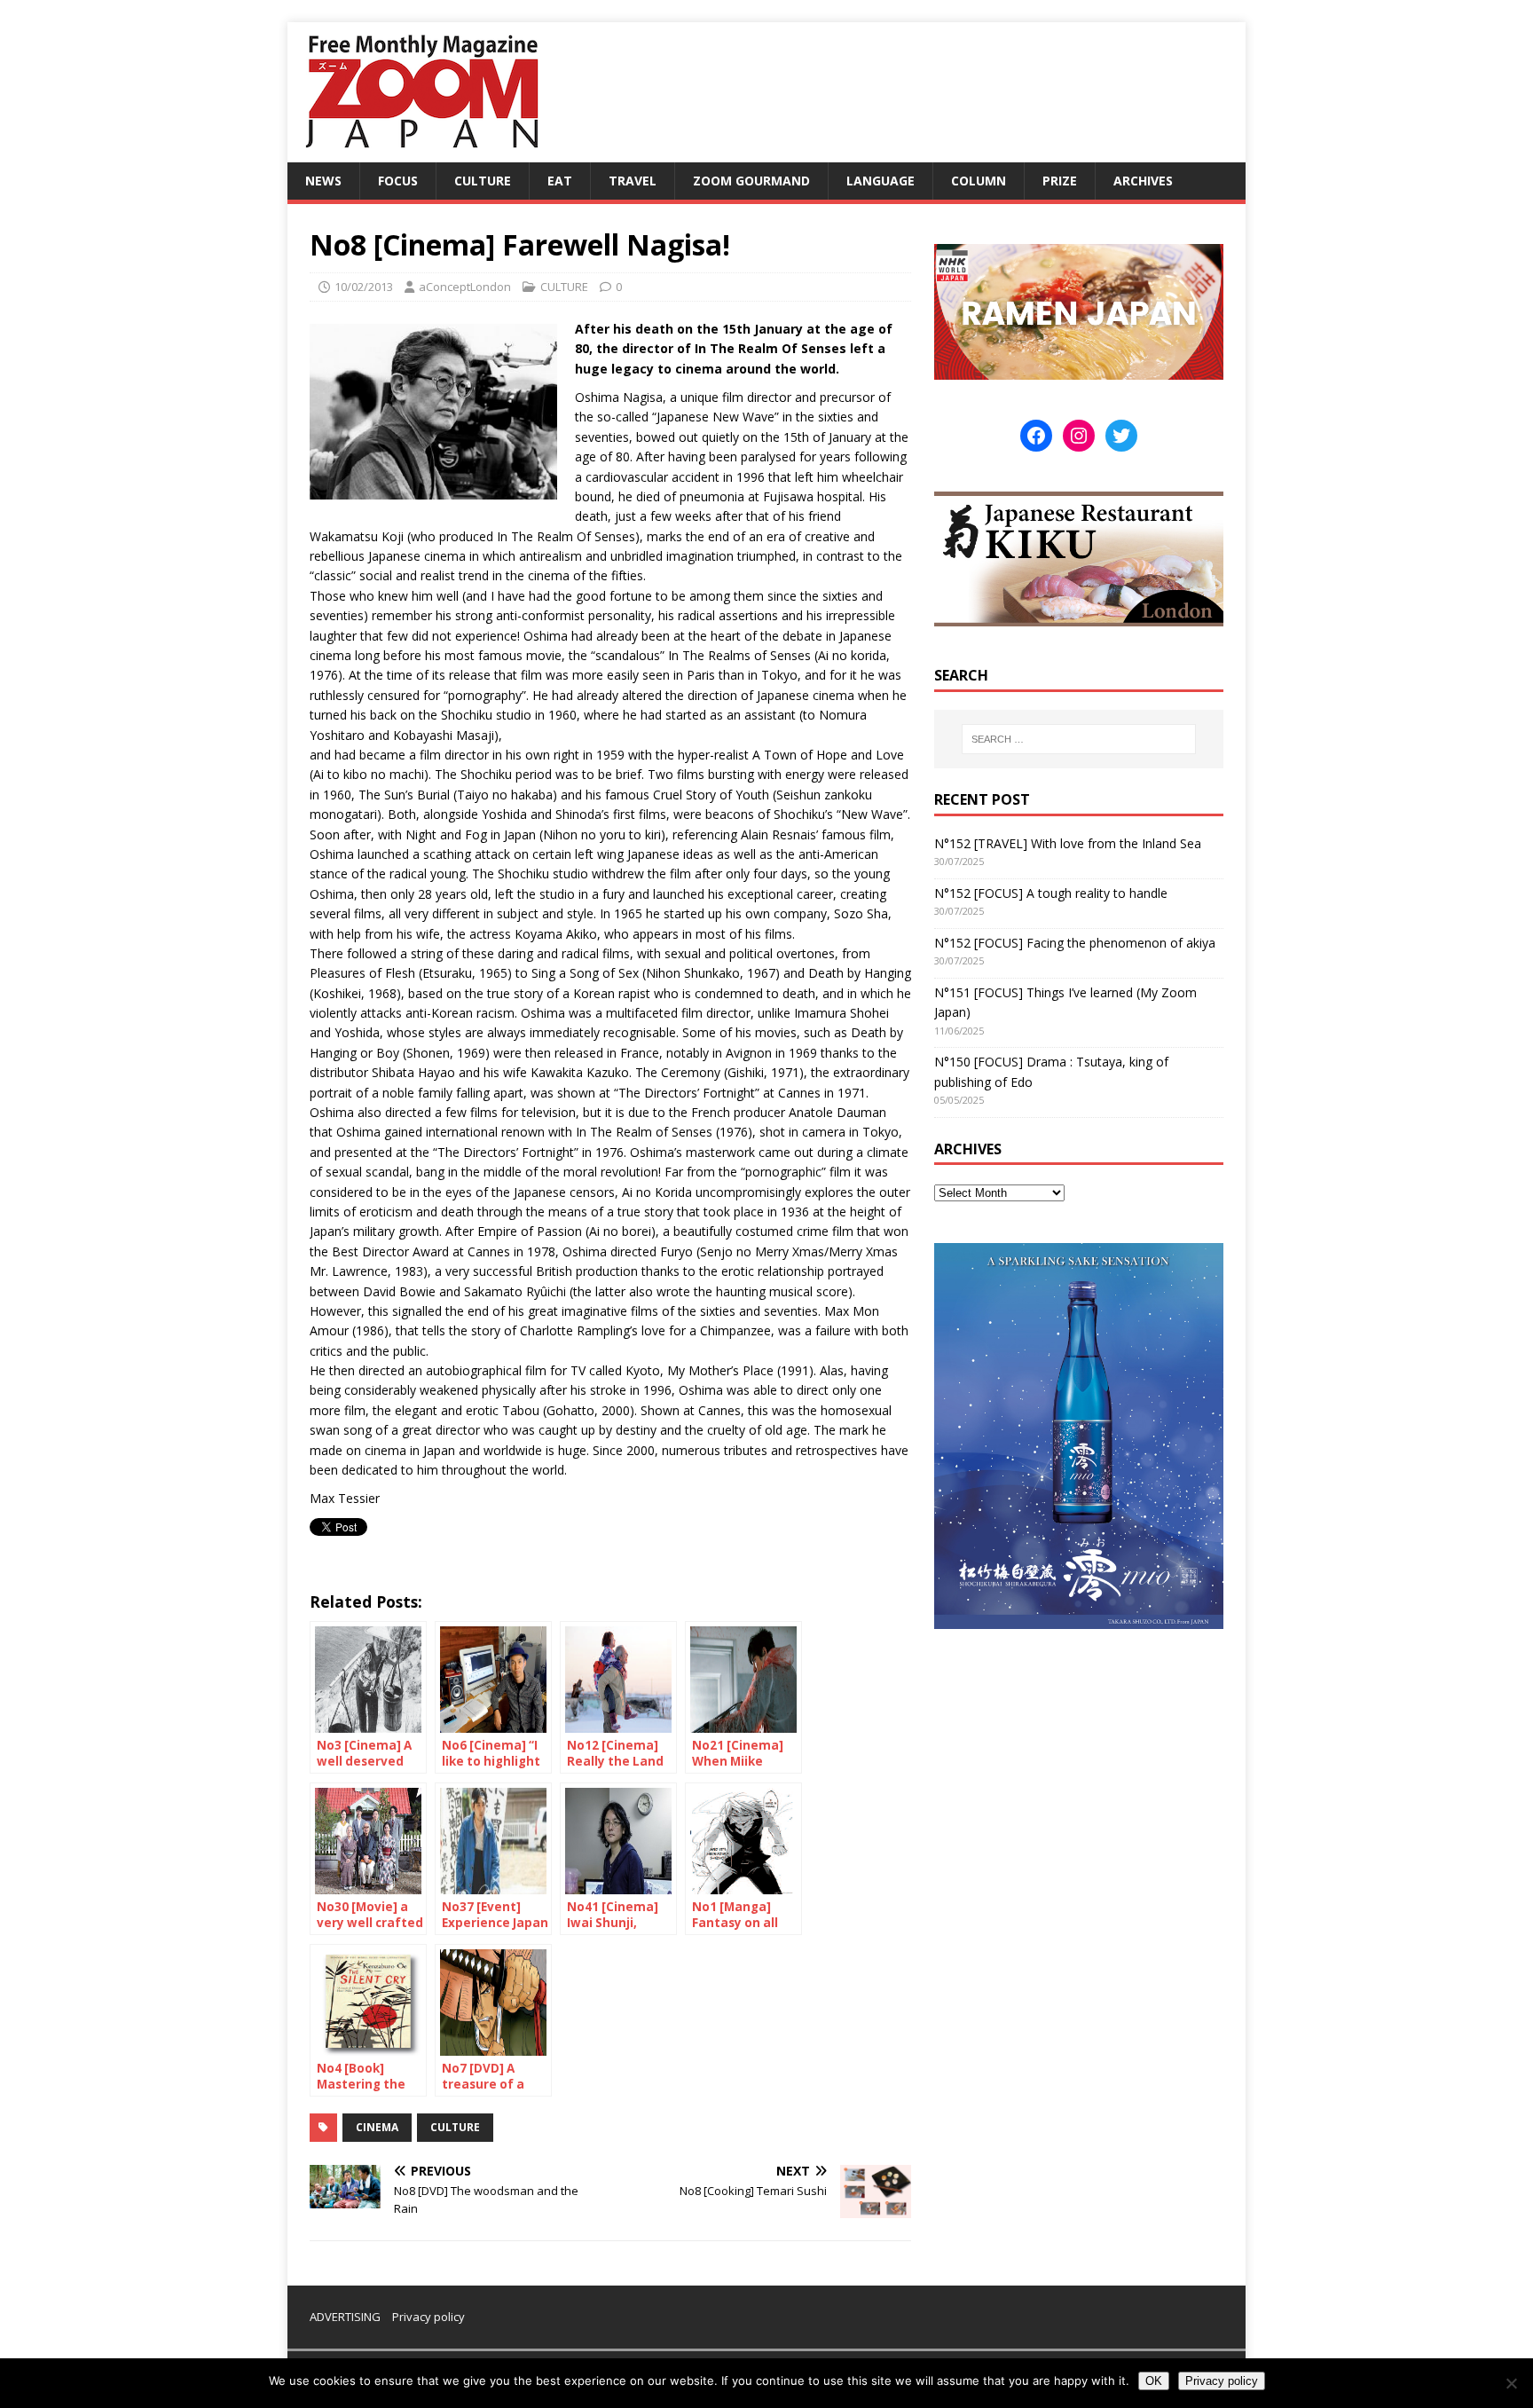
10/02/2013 (364, 287)
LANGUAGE (880, 181)
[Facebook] (1036, 436)
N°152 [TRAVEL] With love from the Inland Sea (1068, 843)
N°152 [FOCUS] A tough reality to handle (1051, 893)
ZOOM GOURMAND (751, 181)
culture (455, 2127)
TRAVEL (633, 181)
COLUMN (979, 181)
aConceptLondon (465, 287)
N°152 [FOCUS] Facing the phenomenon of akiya (1075, 943)
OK (1154, 2381)
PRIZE (1060, 181)
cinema (377, 2127)
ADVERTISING (345, 2317)
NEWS (323, 181)
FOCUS (398, 181)
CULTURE (483, 181)
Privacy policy (428, 2317)
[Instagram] (1079, 436)
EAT (560, 181)
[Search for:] (1079, 739)
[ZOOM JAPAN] (421, 152)
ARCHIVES (1143, 181)
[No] (1511, 2383)
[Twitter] (1121, 436)
